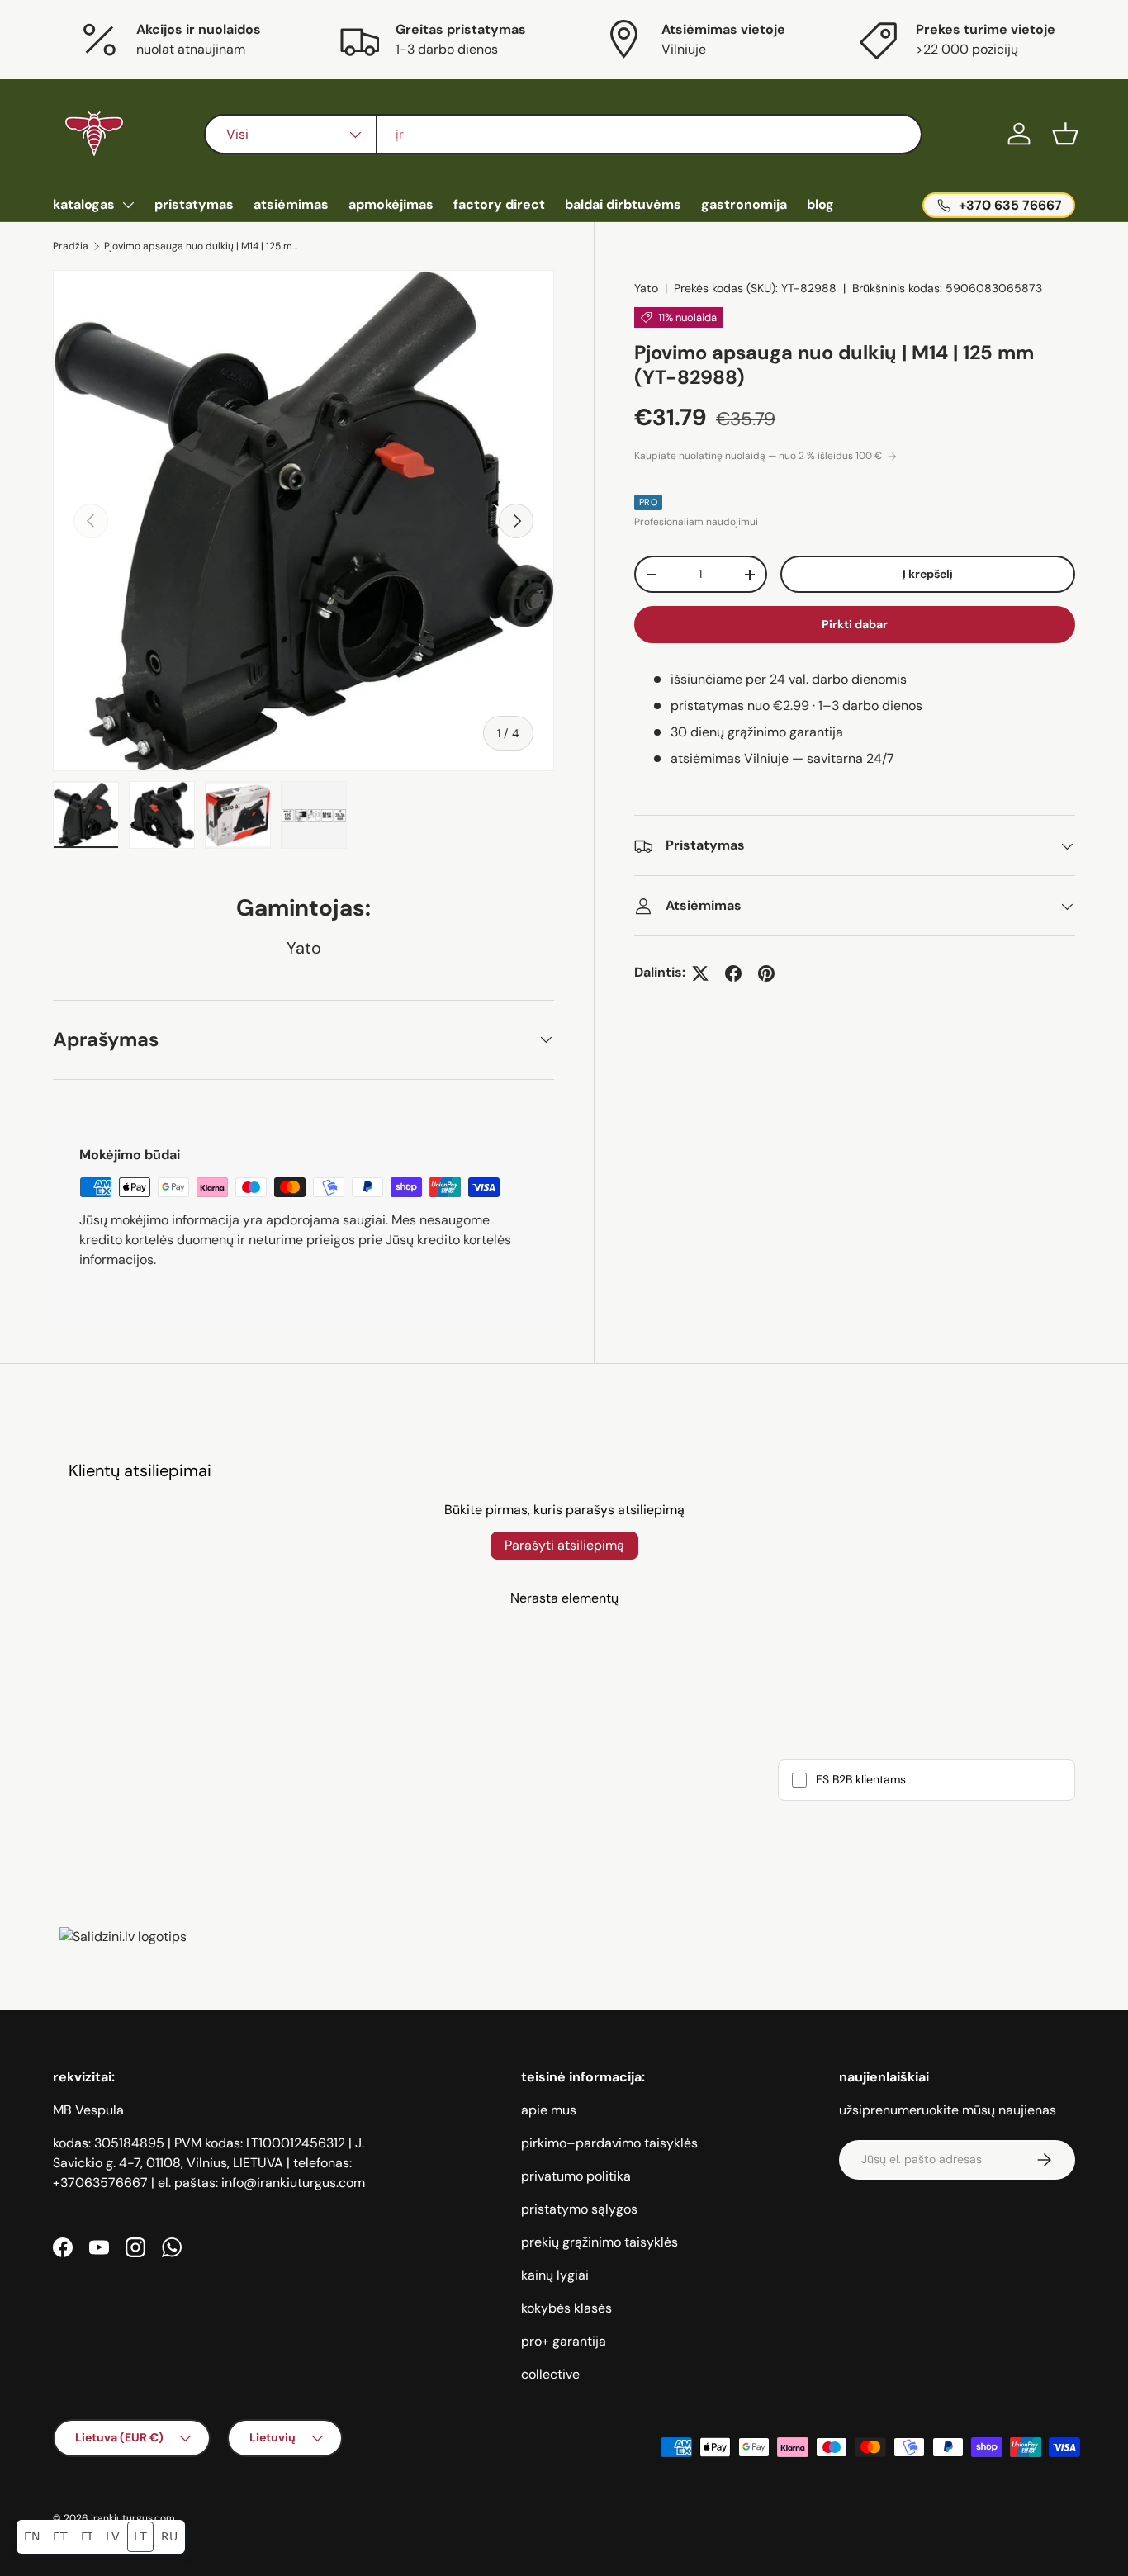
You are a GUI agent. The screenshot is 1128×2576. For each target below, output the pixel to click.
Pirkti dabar (855, 625)
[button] (1065, 134)
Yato (646, 288)
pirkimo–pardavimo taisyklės (609, 2143)
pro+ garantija (564, 2341)
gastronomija (744, 204)
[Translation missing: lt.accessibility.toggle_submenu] (128, 205)
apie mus (549, 2110)
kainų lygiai (555, 2275)
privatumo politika (576, 2176)
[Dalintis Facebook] (733, 973)
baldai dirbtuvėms (623, 204)
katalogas (84, 204)
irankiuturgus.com (133, 2518)
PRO (648, 503)
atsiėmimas (291, 204)
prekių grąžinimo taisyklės (600, 2242)
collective (550, 2374)
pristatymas (194, 204)
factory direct (499, 204)
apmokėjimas (391, 204)
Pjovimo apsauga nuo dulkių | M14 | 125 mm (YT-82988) (203, 246)
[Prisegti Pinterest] (766, 973)
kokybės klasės (566, 2308)
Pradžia (71, 246)
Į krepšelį (928, 575)
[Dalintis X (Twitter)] (700, 973)
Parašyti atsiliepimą (564, 1545)
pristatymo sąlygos (579, 2209)
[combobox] (564, 134)
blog (820, 204)
